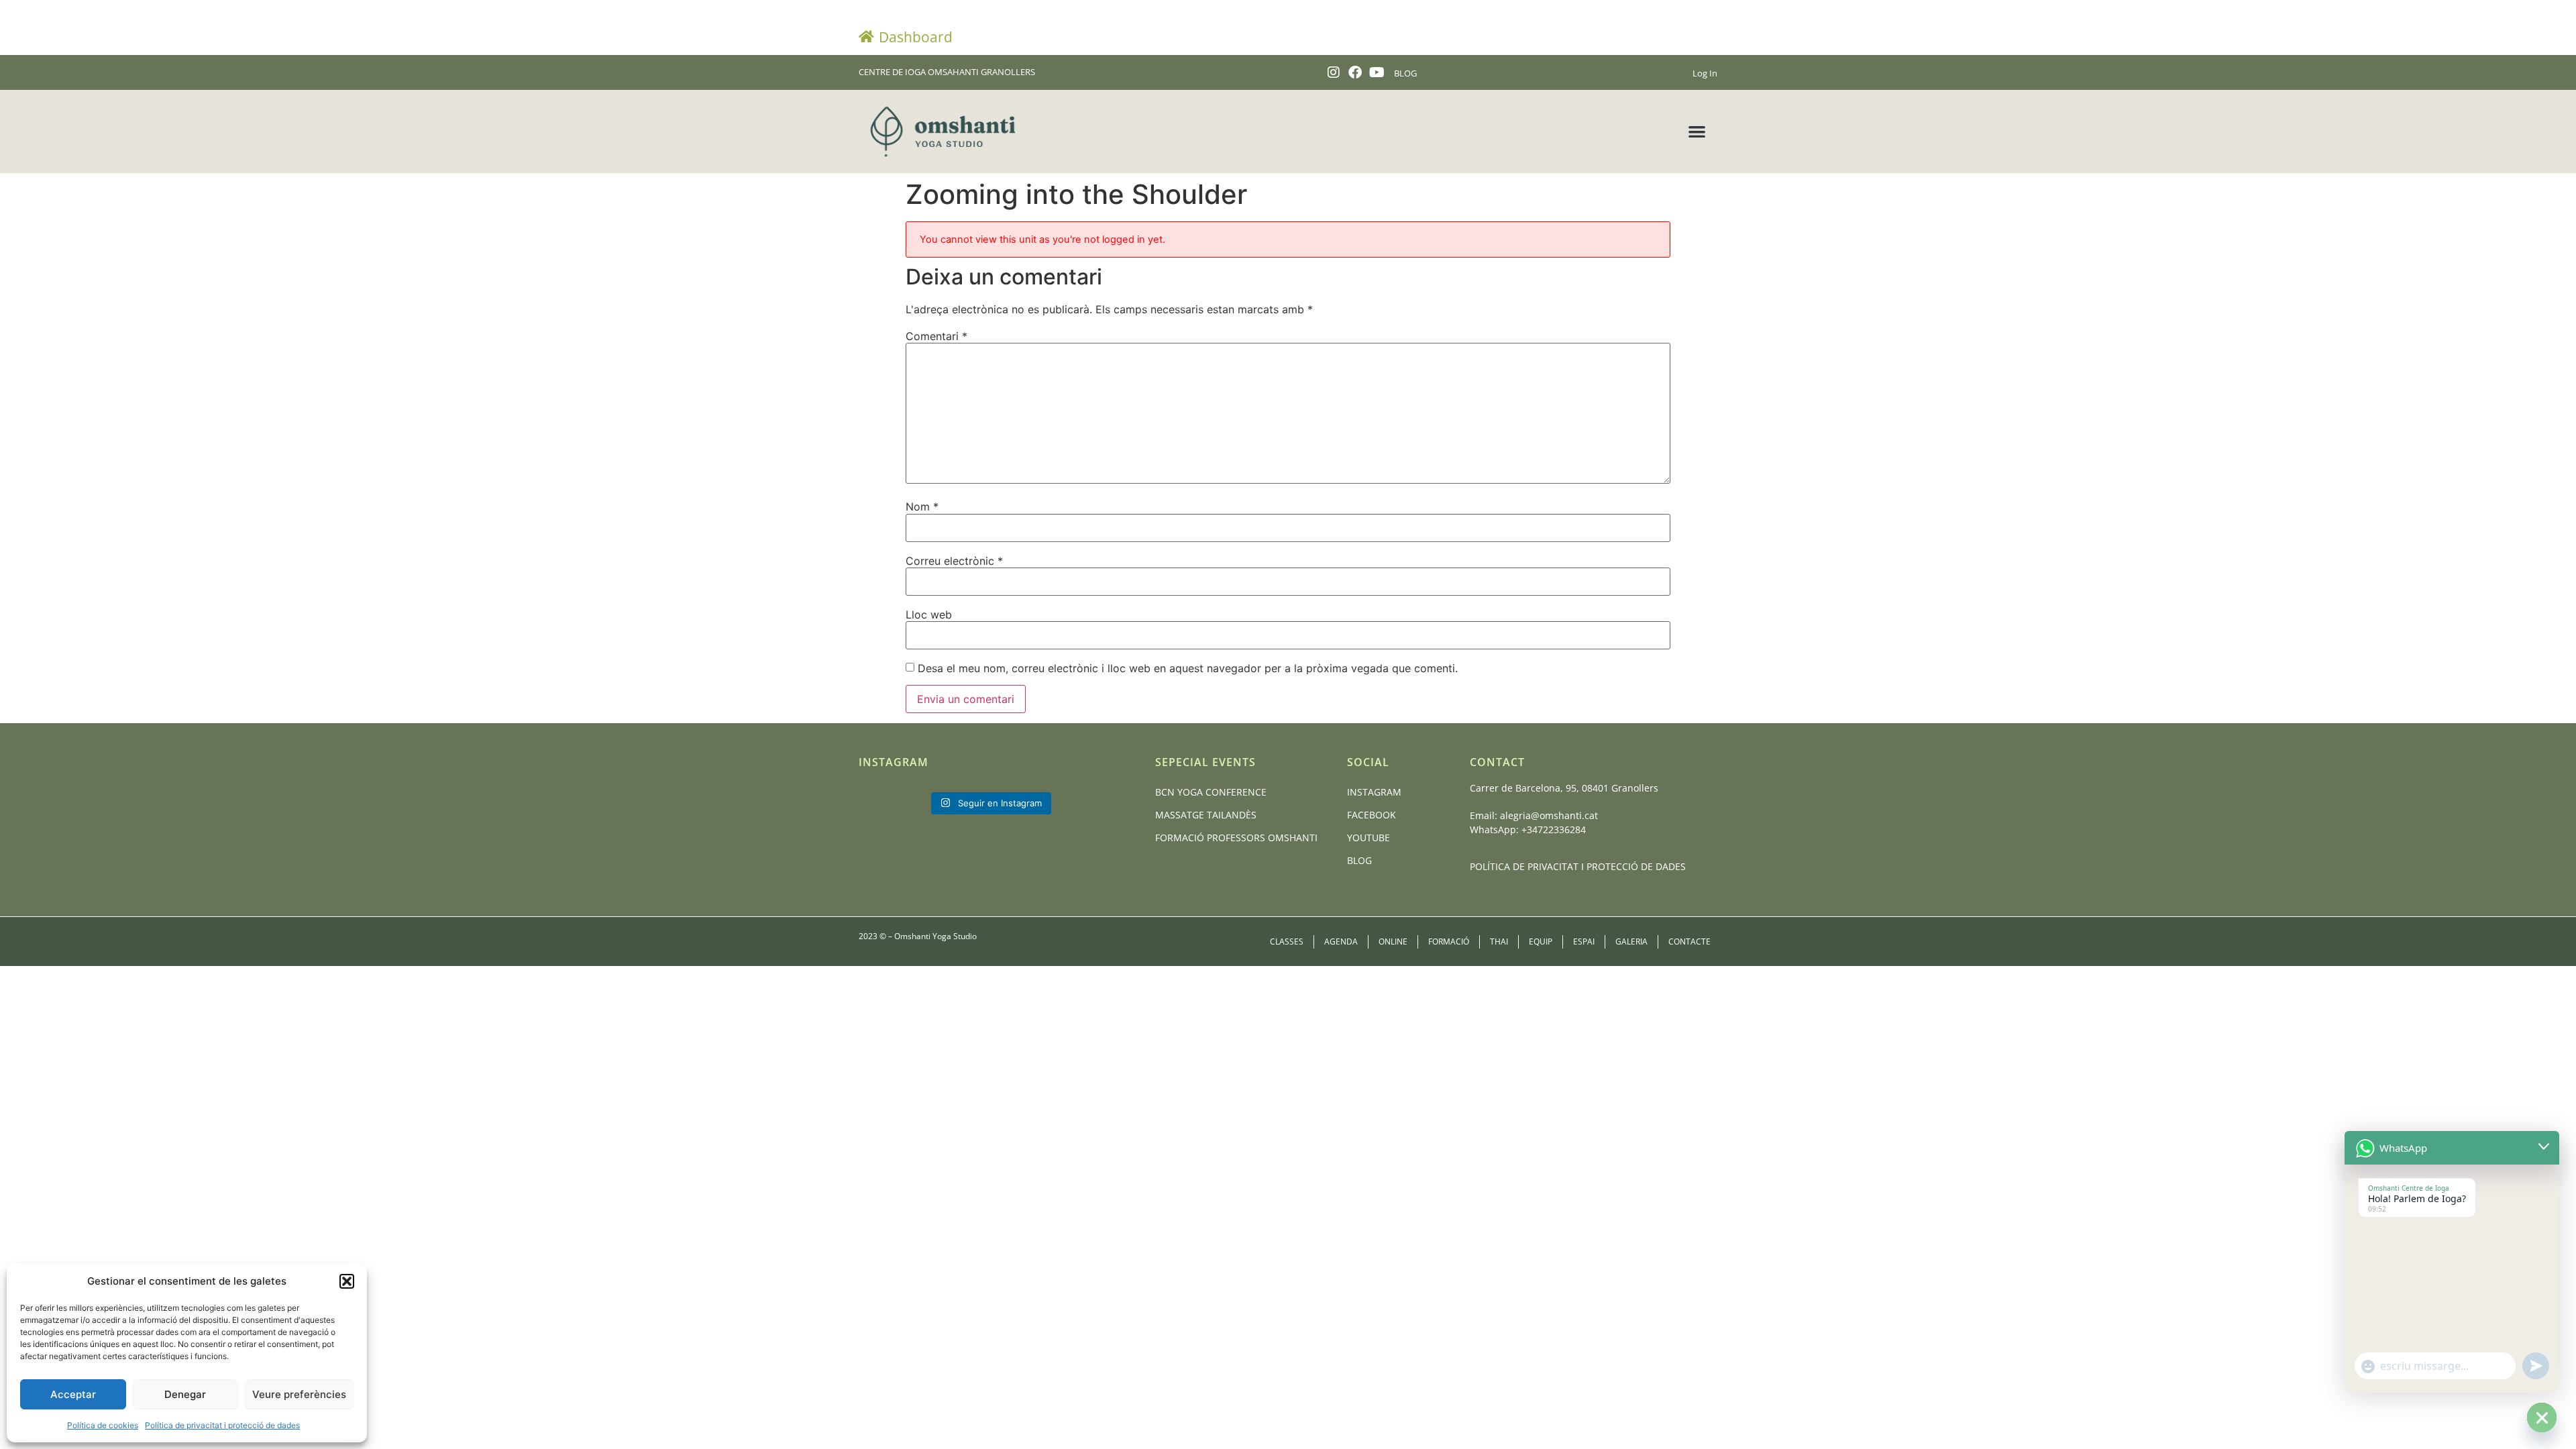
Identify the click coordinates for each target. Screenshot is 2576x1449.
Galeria (1631, 942)
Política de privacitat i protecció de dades (222, 1425)
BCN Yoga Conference (1211, 792)
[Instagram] (1334, 72)
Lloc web (929, 614)
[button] (347, 1281)
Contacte (1689, 942)
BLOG (1405, 73)
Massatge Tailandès (1206, 815)
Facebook (1372, 815)
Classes (1287, 942)
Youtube (1368, 838)
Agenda (1341, 942)
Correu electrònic (954, 561)
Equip (1541, 942)
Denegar (185, 1394)
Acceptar (73, 1394)
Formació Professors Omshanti (1236, 838)
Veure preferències (299, 1394)
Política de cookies (103, 1425)
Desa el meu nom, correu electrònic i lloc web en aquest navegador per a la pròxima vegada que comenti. (1188, 668)
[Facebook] (1355, 72)
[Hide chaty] (2542, 1417)
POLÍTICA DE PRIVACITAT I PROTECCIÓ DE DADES (1578, 866)
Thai (1499, 942)
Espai (1584, 942)
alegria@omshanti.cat (1549, 815)
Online (1393, 942)
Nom (922, 506)
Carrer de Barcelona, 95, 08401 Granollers (1564, 788)
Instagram (1374, 792)
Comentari (936, 336)
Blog (1359, 860)
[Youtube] (1377, 72)
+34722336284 (1554, 829)
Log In (1705, 73)
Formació (1449, 942)
